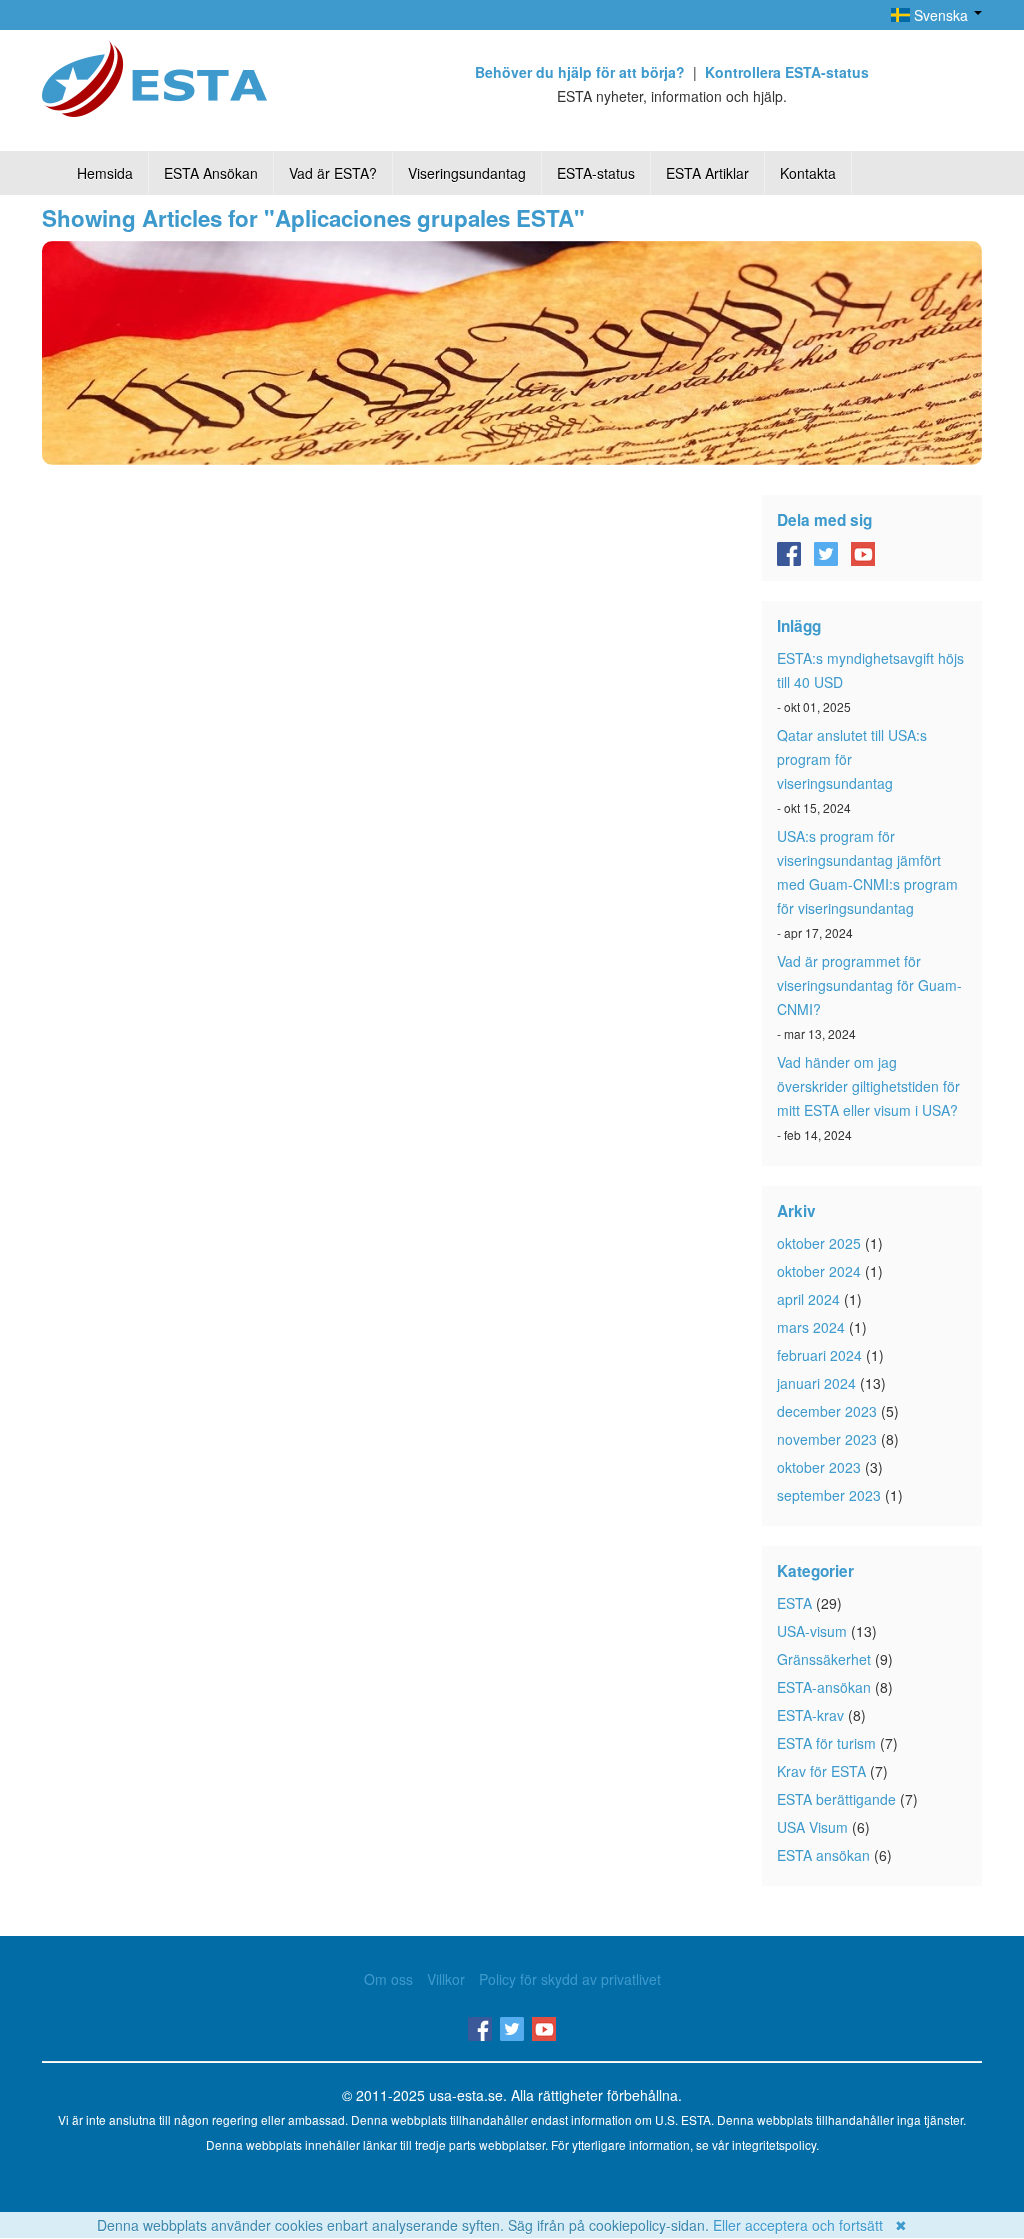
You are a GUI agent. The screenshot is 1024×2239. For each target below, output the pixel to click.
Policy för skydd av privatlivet (570, 1979)
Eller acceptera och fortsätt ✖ (810, 2225)
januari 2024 (816, 1383)
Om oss (388, 1979)
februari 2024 (819, 1355)
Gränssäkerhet (824, 1659)
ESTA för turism (826, 1743)
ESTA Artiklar (707, 173)
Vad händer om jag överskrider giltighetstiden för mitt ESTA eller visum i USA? (868, 1086)
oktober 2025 (819, 1243)
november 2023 (827, 1439)
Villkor (446, 1979)
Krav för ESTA (821, 1771)
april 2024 (808, 1299)
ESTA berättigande (836, 1799)
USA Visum (812, 1827)
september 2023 (829, 1495)
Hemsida (105, 173)
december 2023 (827, 1411)
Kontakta (808, 173)
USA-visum (812, 1631)
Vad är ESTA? (333, 173)
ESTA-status (596, 173)
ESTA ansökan (823, 1855)
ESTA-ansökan (824, 1687)
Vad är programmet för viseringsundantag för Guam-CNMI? (869, 985)
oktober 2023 (819, 1467)
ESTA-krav (810, 1715)
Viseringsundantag (467, 173)
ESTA (794, 1603)
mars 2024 (811, 1327)
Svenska (941, 15)
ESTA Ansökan (211, 173)
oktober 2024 (819, 1271)
